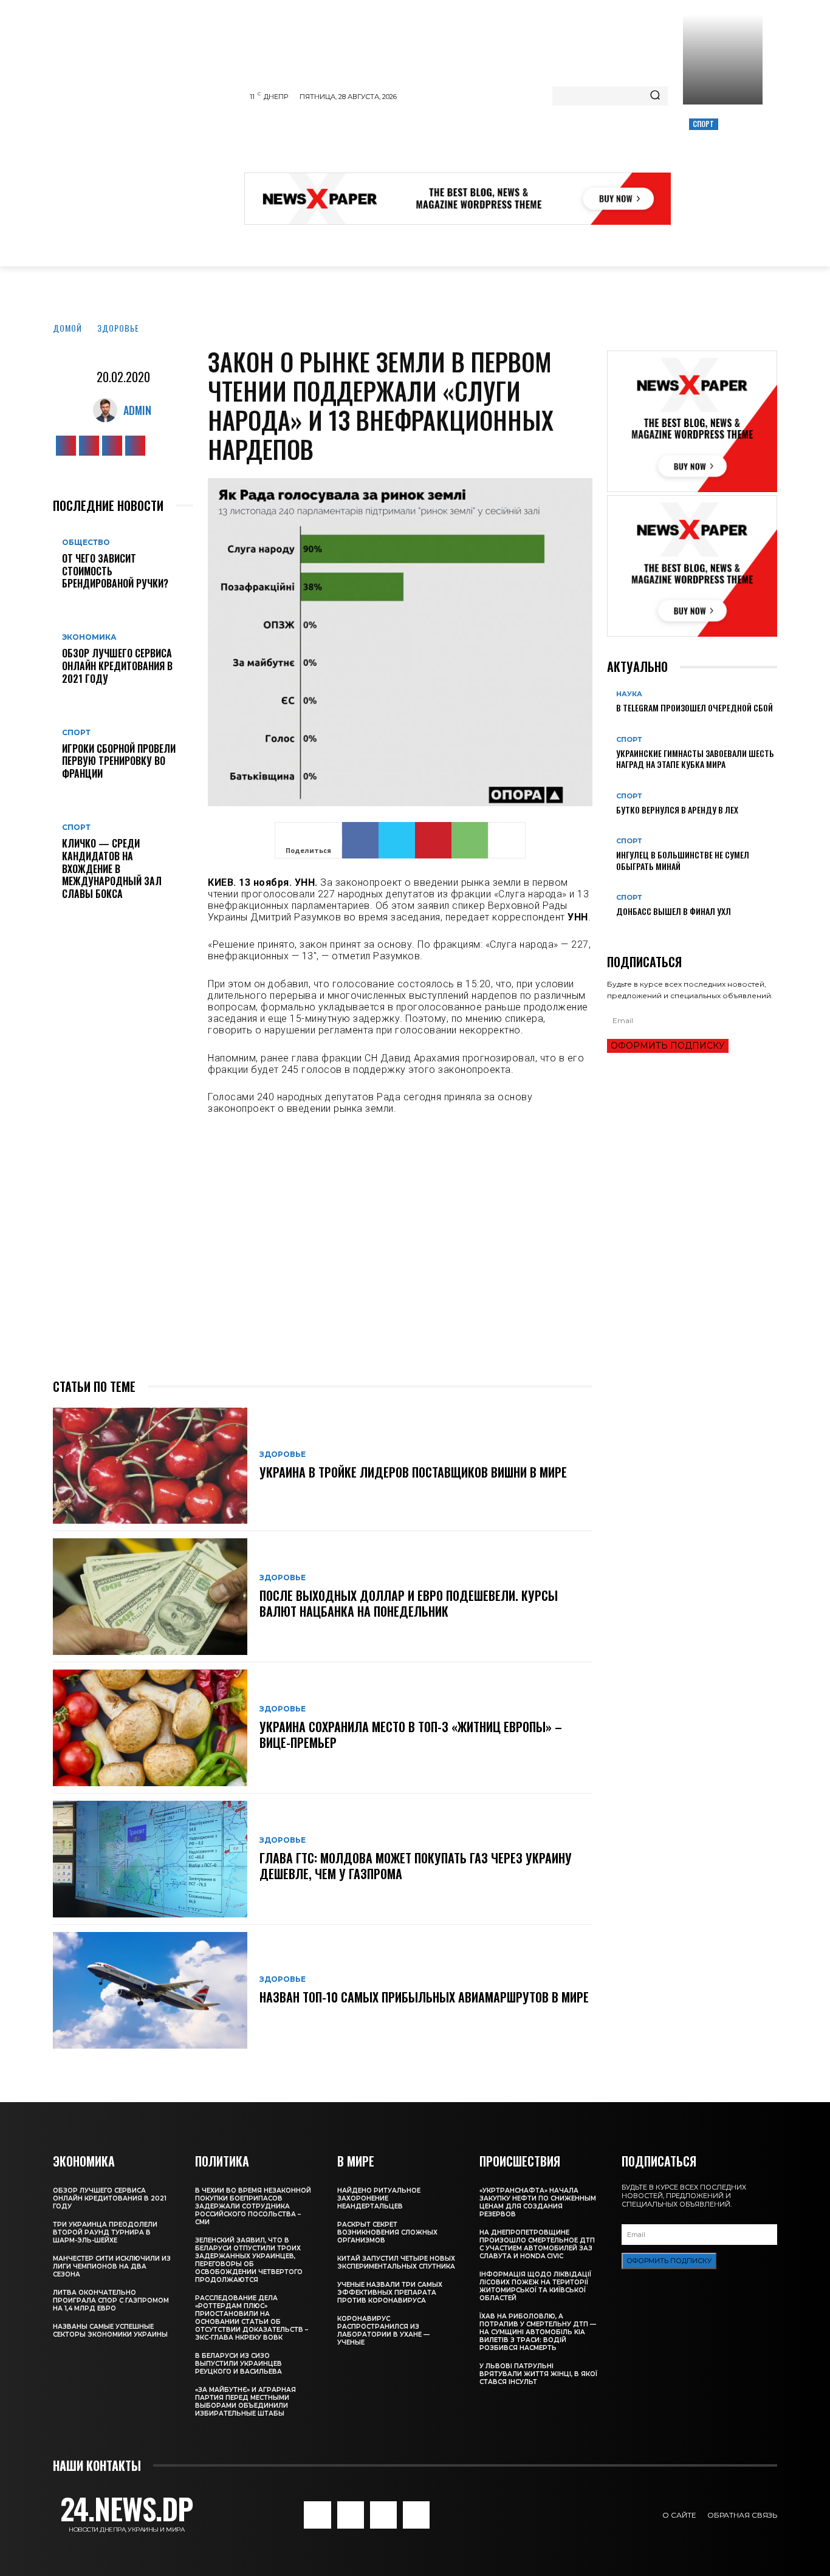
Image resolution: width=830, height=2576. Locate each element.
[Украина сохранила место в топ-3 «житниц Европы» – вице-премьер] (150, 1728)
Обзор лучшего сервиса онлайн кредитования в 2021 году (117, 666)
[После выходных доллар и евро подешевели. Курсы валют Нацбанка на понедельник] (150, 1597)
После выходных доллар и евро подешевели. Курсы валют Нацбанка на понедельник (409, 1603)
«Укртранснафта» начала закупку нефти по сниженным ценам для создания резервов (538, 2202)
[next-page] (617, 931)
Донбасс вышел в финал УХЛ (674, 911)
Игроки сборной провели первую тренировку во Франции (119, 761)
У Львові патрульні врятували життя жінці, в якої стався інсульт (538, 2374)
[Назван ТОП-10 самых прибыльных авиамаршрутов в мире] (150, 1990)
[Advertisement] (465, 142)
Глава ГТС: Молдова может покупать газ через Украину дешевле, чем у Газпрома (416, 1866)
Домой (67, 328)
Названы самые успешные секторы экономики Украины (110, 2331)
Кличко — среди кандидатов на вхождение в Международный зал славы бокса (112, 868)
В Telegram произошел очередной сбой (695, 707)
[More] (507, 840)
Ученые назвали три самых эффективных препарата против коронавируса (390, 2293)
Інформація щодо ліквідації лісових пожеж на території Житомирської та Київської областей (535, 2286)
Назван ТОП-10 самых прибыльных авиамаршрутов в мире (424, 1997)
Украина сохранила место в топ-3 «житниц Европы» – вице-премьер (411, 1735)
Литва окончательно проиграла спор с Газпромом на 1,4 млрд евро (111, 2300)
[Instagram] (89, 446)
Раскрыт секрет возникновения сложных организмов (387, 2232)
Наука (629, 694)
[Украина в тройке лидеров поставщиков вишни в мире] (150, 1466)
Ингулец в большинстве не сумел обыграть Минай (683, 860)
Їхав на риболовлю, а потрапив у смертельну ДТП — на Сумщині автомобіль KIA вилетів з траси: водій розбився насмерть (538, 2332)
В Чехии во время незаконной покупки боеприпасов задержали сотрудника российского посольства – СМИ (253, 2206)
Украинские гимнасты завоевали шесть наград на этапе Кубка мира (695, 759)
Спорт (704, 124)
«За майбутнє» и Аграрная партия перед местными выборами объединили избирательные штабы (245, 2402)
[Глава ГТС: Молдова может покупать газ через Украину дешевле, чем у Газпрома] (150, 1859)
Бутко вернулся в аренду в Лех (677, 810)
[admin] (108, 410)
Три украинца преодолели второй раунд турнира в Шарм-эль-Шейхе (105, 2232)
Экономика (89, 637)
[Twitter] (112, 446)
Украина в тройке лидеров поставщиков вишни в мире (413, 1472)
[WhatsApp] (470, 840)
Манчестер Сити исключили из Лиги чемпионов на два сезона (112, 2266)
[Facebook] (66, 446)
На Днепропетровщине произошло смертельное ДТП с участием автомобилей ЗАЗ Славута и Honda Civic (537, 2244)
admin (137, 410)
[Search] (655, 96)
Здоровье (118, 328)
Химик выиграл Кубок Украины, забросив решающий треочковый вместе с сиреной (721, 165)
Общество (86, 543)
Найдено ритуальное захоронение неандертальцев (379, 2198)
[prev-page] (610, 931)
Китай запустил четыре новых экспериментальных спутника (396, 2263)
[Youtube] (135, 446)
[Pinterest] (433, 840)
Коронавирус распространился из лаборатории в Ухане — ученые (383, 2331)
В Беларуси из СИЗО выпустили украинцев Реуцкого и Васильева (238, 2364)
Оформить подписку (668, 1046)
